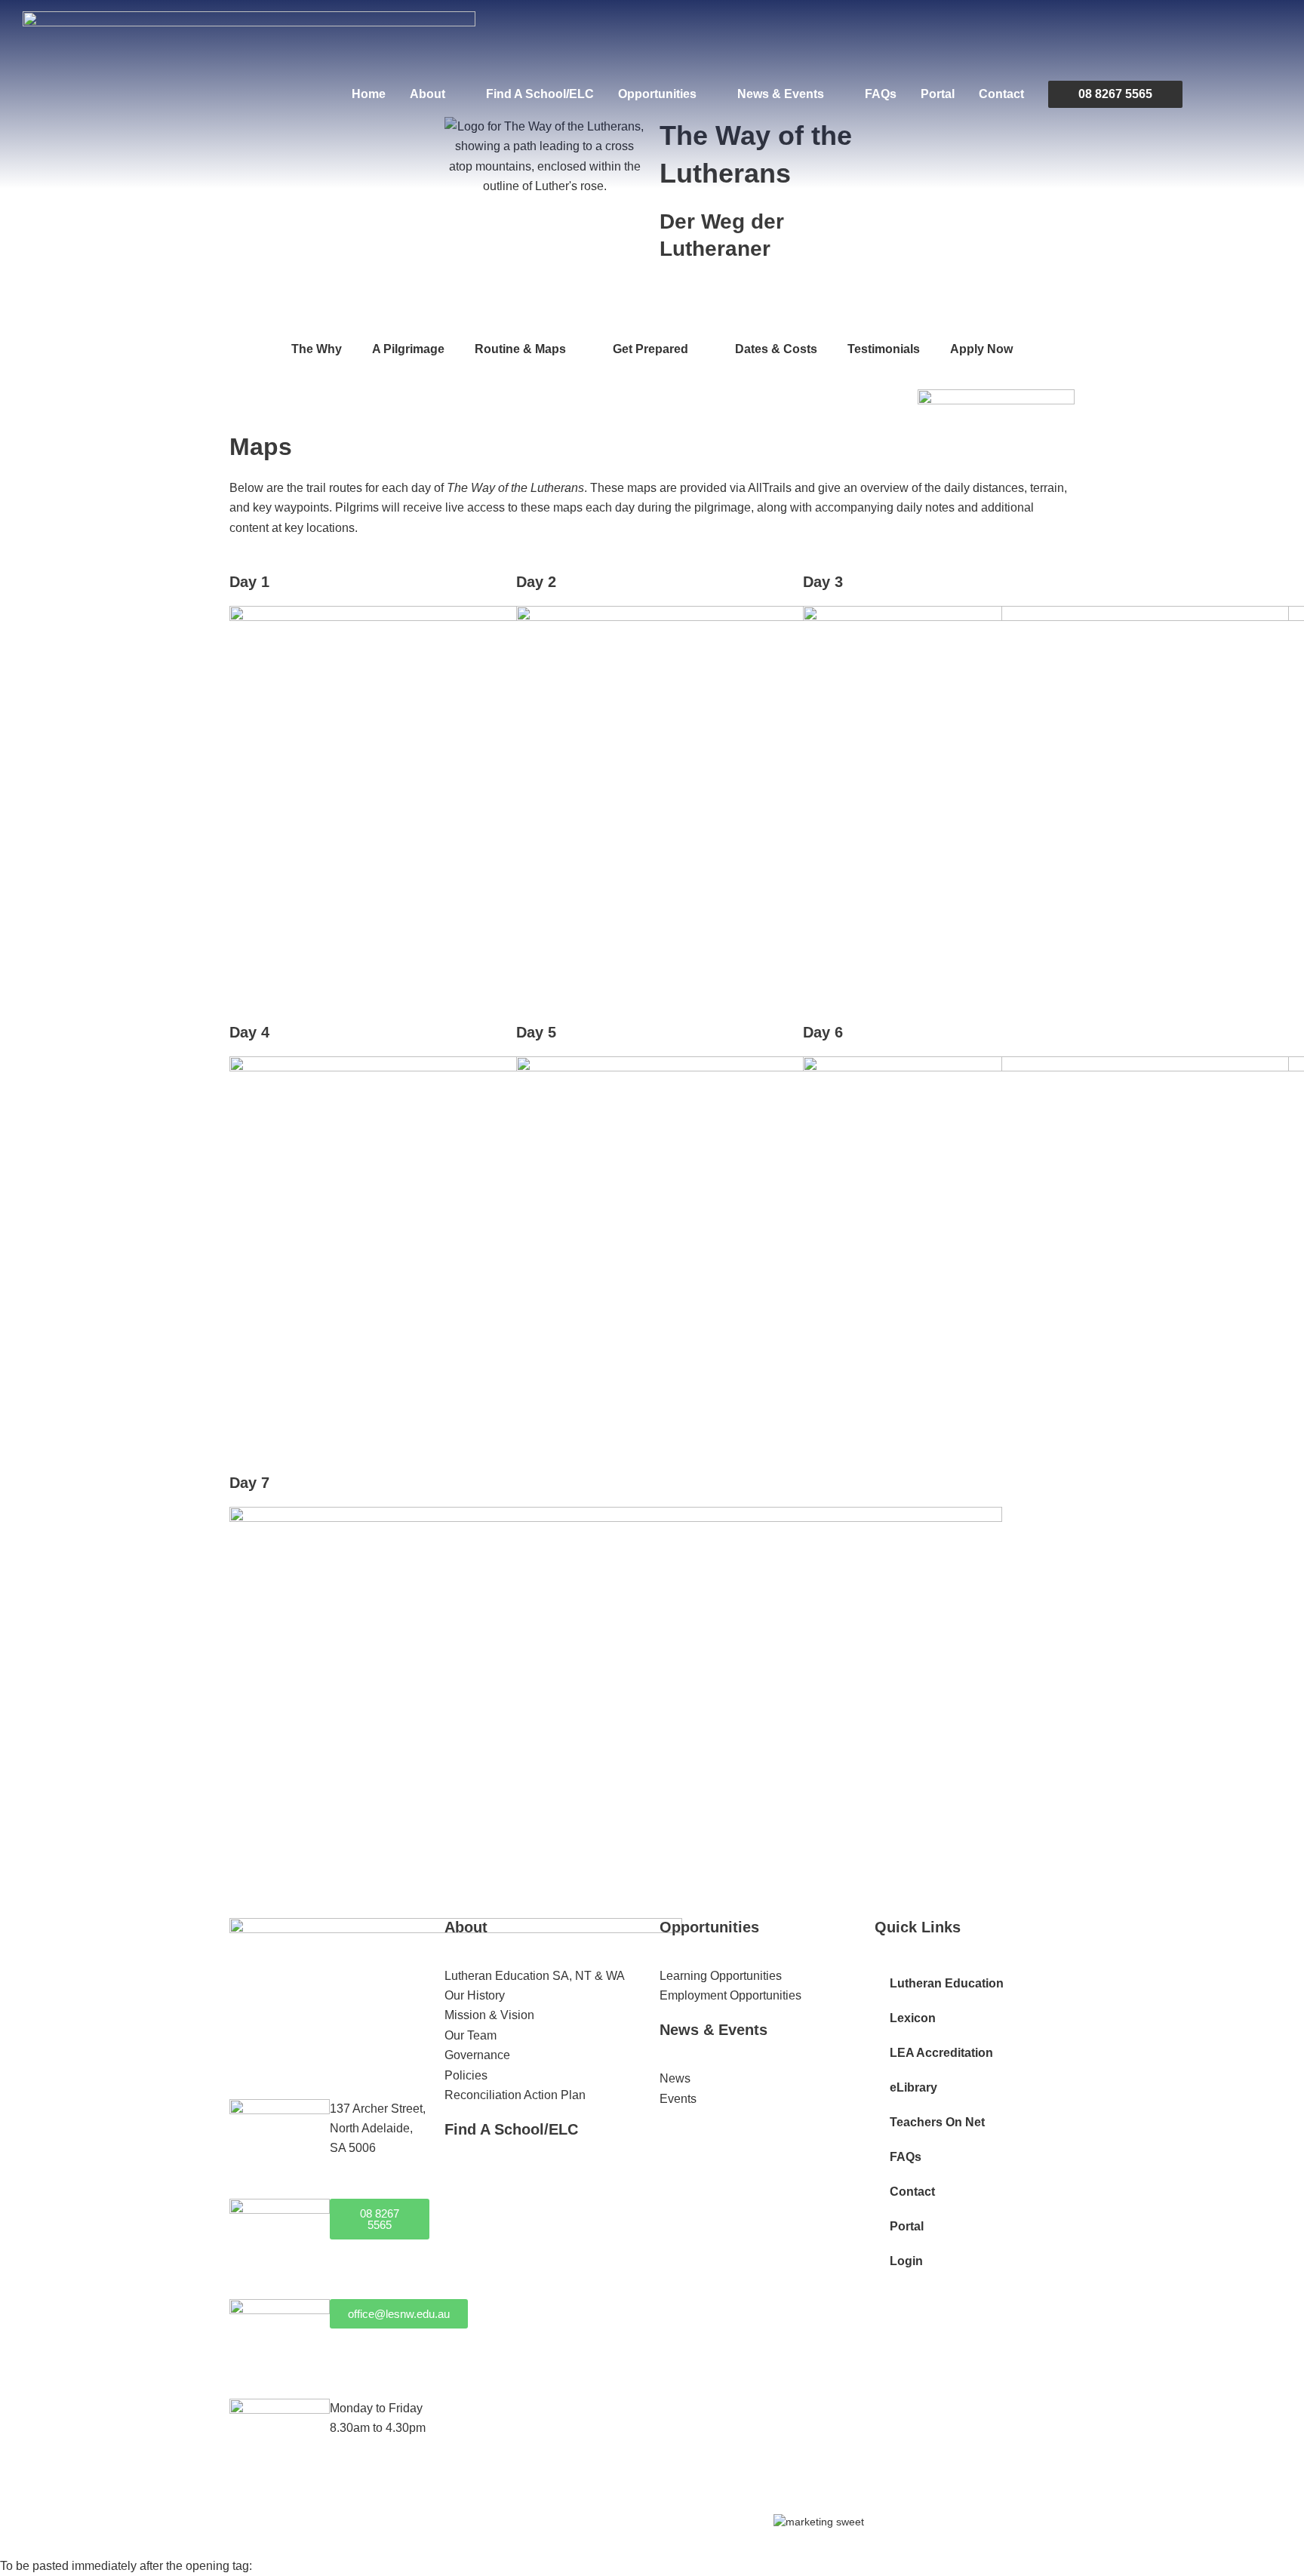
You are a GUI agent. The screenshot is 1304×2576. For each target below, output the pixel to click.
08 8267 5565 (1115, 94)
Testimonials (884, 349)
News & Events (781, 94)
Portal (938, 94)
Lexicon (913, 2018)
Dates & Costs (776, 349)
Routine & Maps (520, 349)
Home (369, 94)
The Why (317, 349)
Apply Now (981, 349)
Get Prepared (650, 349)
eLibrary (913, 2087)
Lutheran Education (947, 1983)
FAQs (881, 94)
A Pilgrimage (408, 349)
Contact (1001, 94)
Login (906, 2261)
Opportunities (657, 94)
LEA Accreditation (941, 2053)
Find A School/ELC (540, 94)
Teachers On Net (937, 2122)
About (427, 94)
